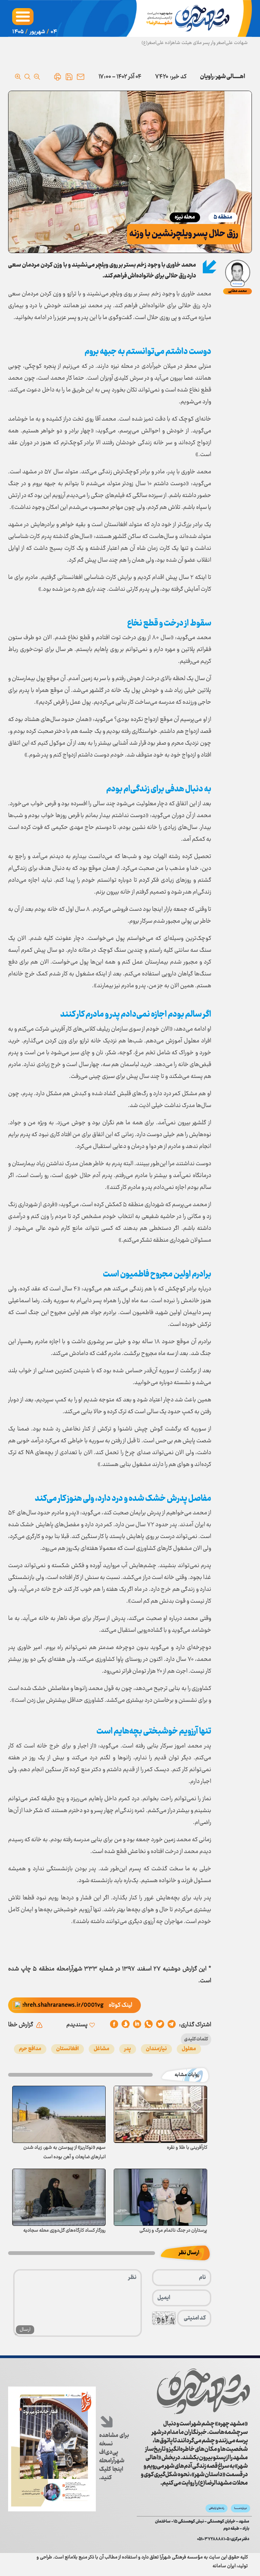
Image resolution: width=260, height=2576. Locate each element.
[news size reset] (27, 77)
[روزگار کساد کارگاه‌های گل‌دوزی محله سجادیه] (59, 2197)
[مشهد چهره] (189, 18)
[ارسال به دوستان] (81, 77)
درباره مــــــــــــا (241, 2508)
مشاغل (102, 2049)
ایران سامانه (224, 2566)
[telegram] (172, 2025)
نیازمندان (156, 2049)
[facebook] (114, 2025)
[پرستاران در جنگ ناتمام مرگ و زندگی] (160, 2197)
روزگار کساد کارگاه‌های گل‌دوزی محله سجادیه (64, 2231)
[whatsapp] (149, 2025)
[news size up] (18, 77)
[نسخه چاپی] (58, 77)
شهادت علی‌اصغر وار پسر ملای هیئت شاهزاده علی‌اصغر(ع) (195, 43)
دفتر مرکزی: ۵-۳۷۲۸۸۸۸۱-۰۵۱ (223, 2539)
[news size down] (37, 77)
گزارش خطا (21, 2025)
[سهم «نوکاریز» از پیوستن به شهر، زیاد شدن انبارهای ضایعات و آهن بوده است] (59, 2114)
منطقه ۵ (223, 217)
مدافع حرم (30, 2049)
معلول (189, 2049)
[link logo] (203, 2391)
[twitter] (160, 2025)
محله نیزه (185, 217)
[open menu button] (23, 17)
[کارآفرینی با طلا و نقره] (160, 2114)
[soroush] (137, 2025)
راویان (207, 77)
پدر (128, 2049)
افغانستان (68, 2049)
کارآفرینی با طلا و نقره (187, 2148)
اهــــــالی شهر (231, 77)
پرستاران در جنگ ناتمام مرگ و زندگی (173, 2231)
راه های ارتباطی (216, 2508)
